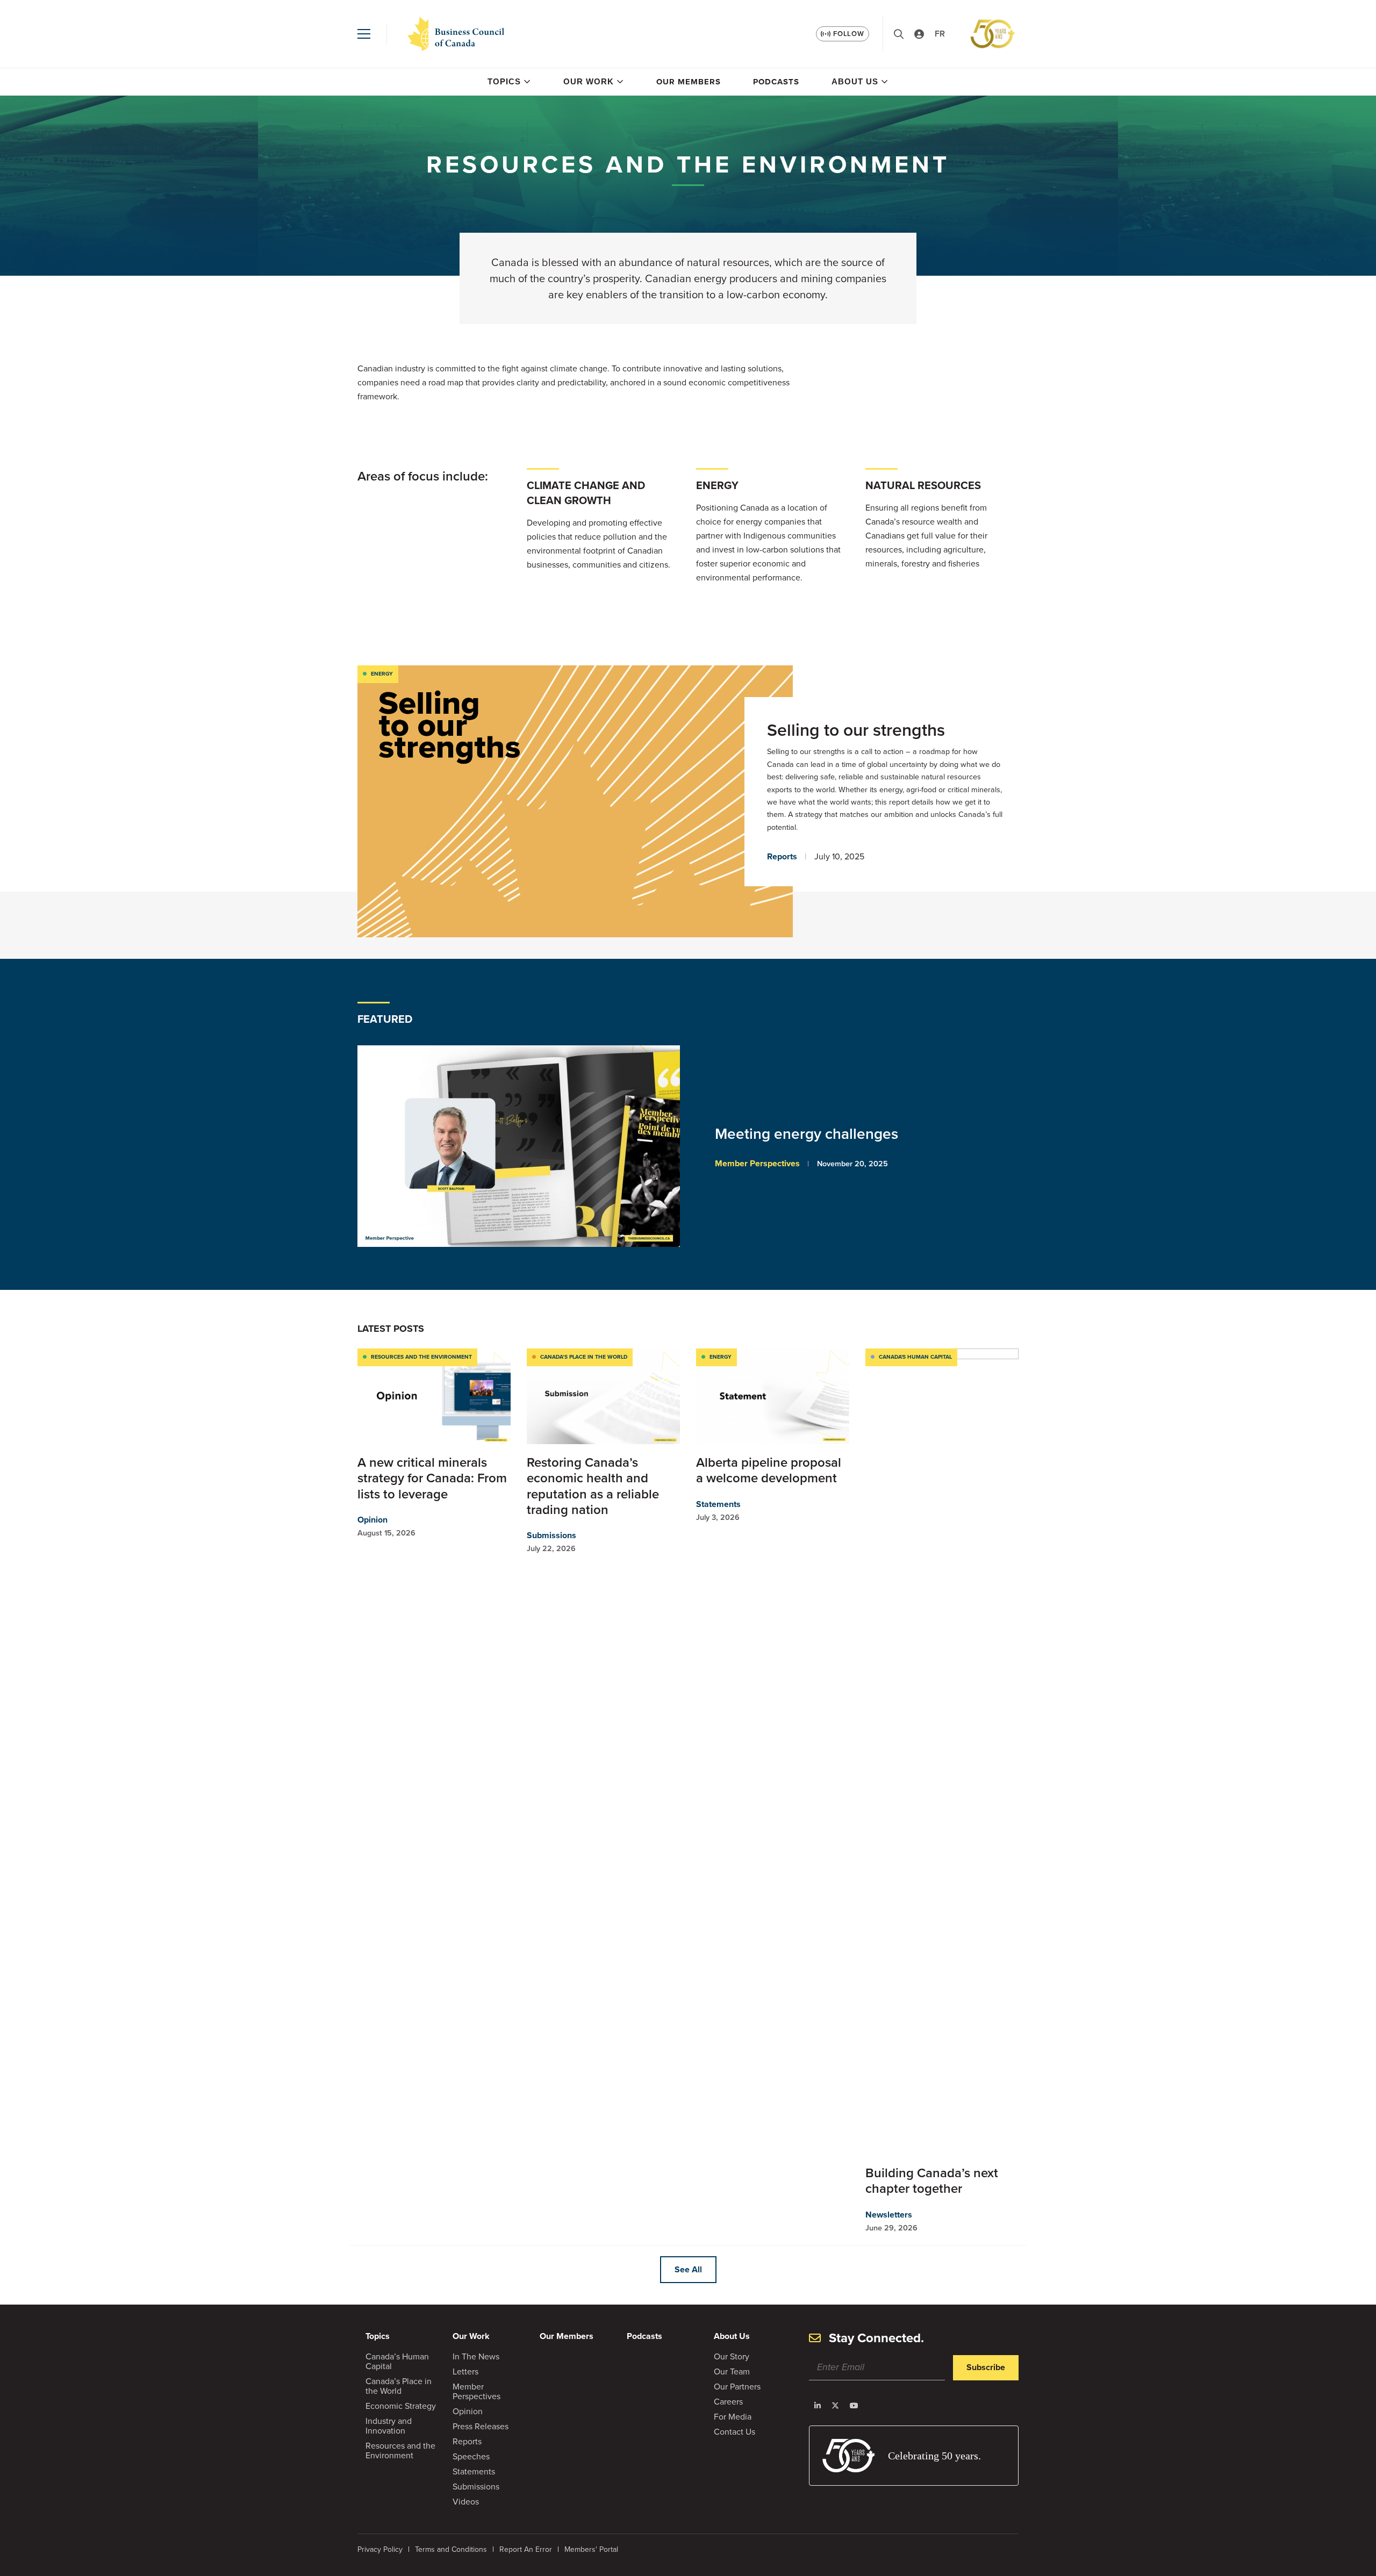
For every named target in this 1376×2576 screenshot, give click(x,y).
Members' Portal (591, 2549)
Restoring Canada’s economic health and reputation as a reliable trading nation (593, 1486)
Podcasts (776, 82)
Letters (465, 2372)
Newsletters (889, 2215)
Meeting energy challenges (808, 1134)
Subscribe (986, 2367)
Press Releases (481, 2426)
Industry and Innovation (389, 2426)
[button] (364, 34)
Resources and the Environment (421, 1357)
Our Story (732, 2356)
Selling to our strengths (856, 730)
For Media (733, 2417)
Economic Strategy (401, 2406)
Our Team (732, 2372)
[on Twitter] (835, 2406)
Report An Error (526, 2549)
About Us (855, 81)
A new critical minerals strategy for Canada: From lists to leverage (432, 1478)
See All (688, 2269)
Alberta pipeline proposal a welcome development (769, 1470)
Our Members (689, 82)
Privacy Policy (380, 2549)
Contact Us (734, 2432)
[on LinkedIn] (818, 2406)
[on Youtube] (854, 2406)
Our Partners (737, 2387)
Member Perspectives (757, 1163)
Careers (728, 2402)
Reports (782, 856)
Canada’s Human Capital (397, 2361)
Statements (718, 1504)
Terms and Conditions (451, 2549)
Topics (504, 81)
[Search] (899, 34)
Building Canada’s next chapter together (932, 2181)
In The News (476, 2356)
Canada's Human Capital (915, 1357)
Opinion (372, 1520)
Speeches (471, 2456)
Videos (466, 2502)
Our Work (589, 81)
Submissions (551, 1535)
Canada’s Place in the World (584, 1357)
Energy (382, 674)
